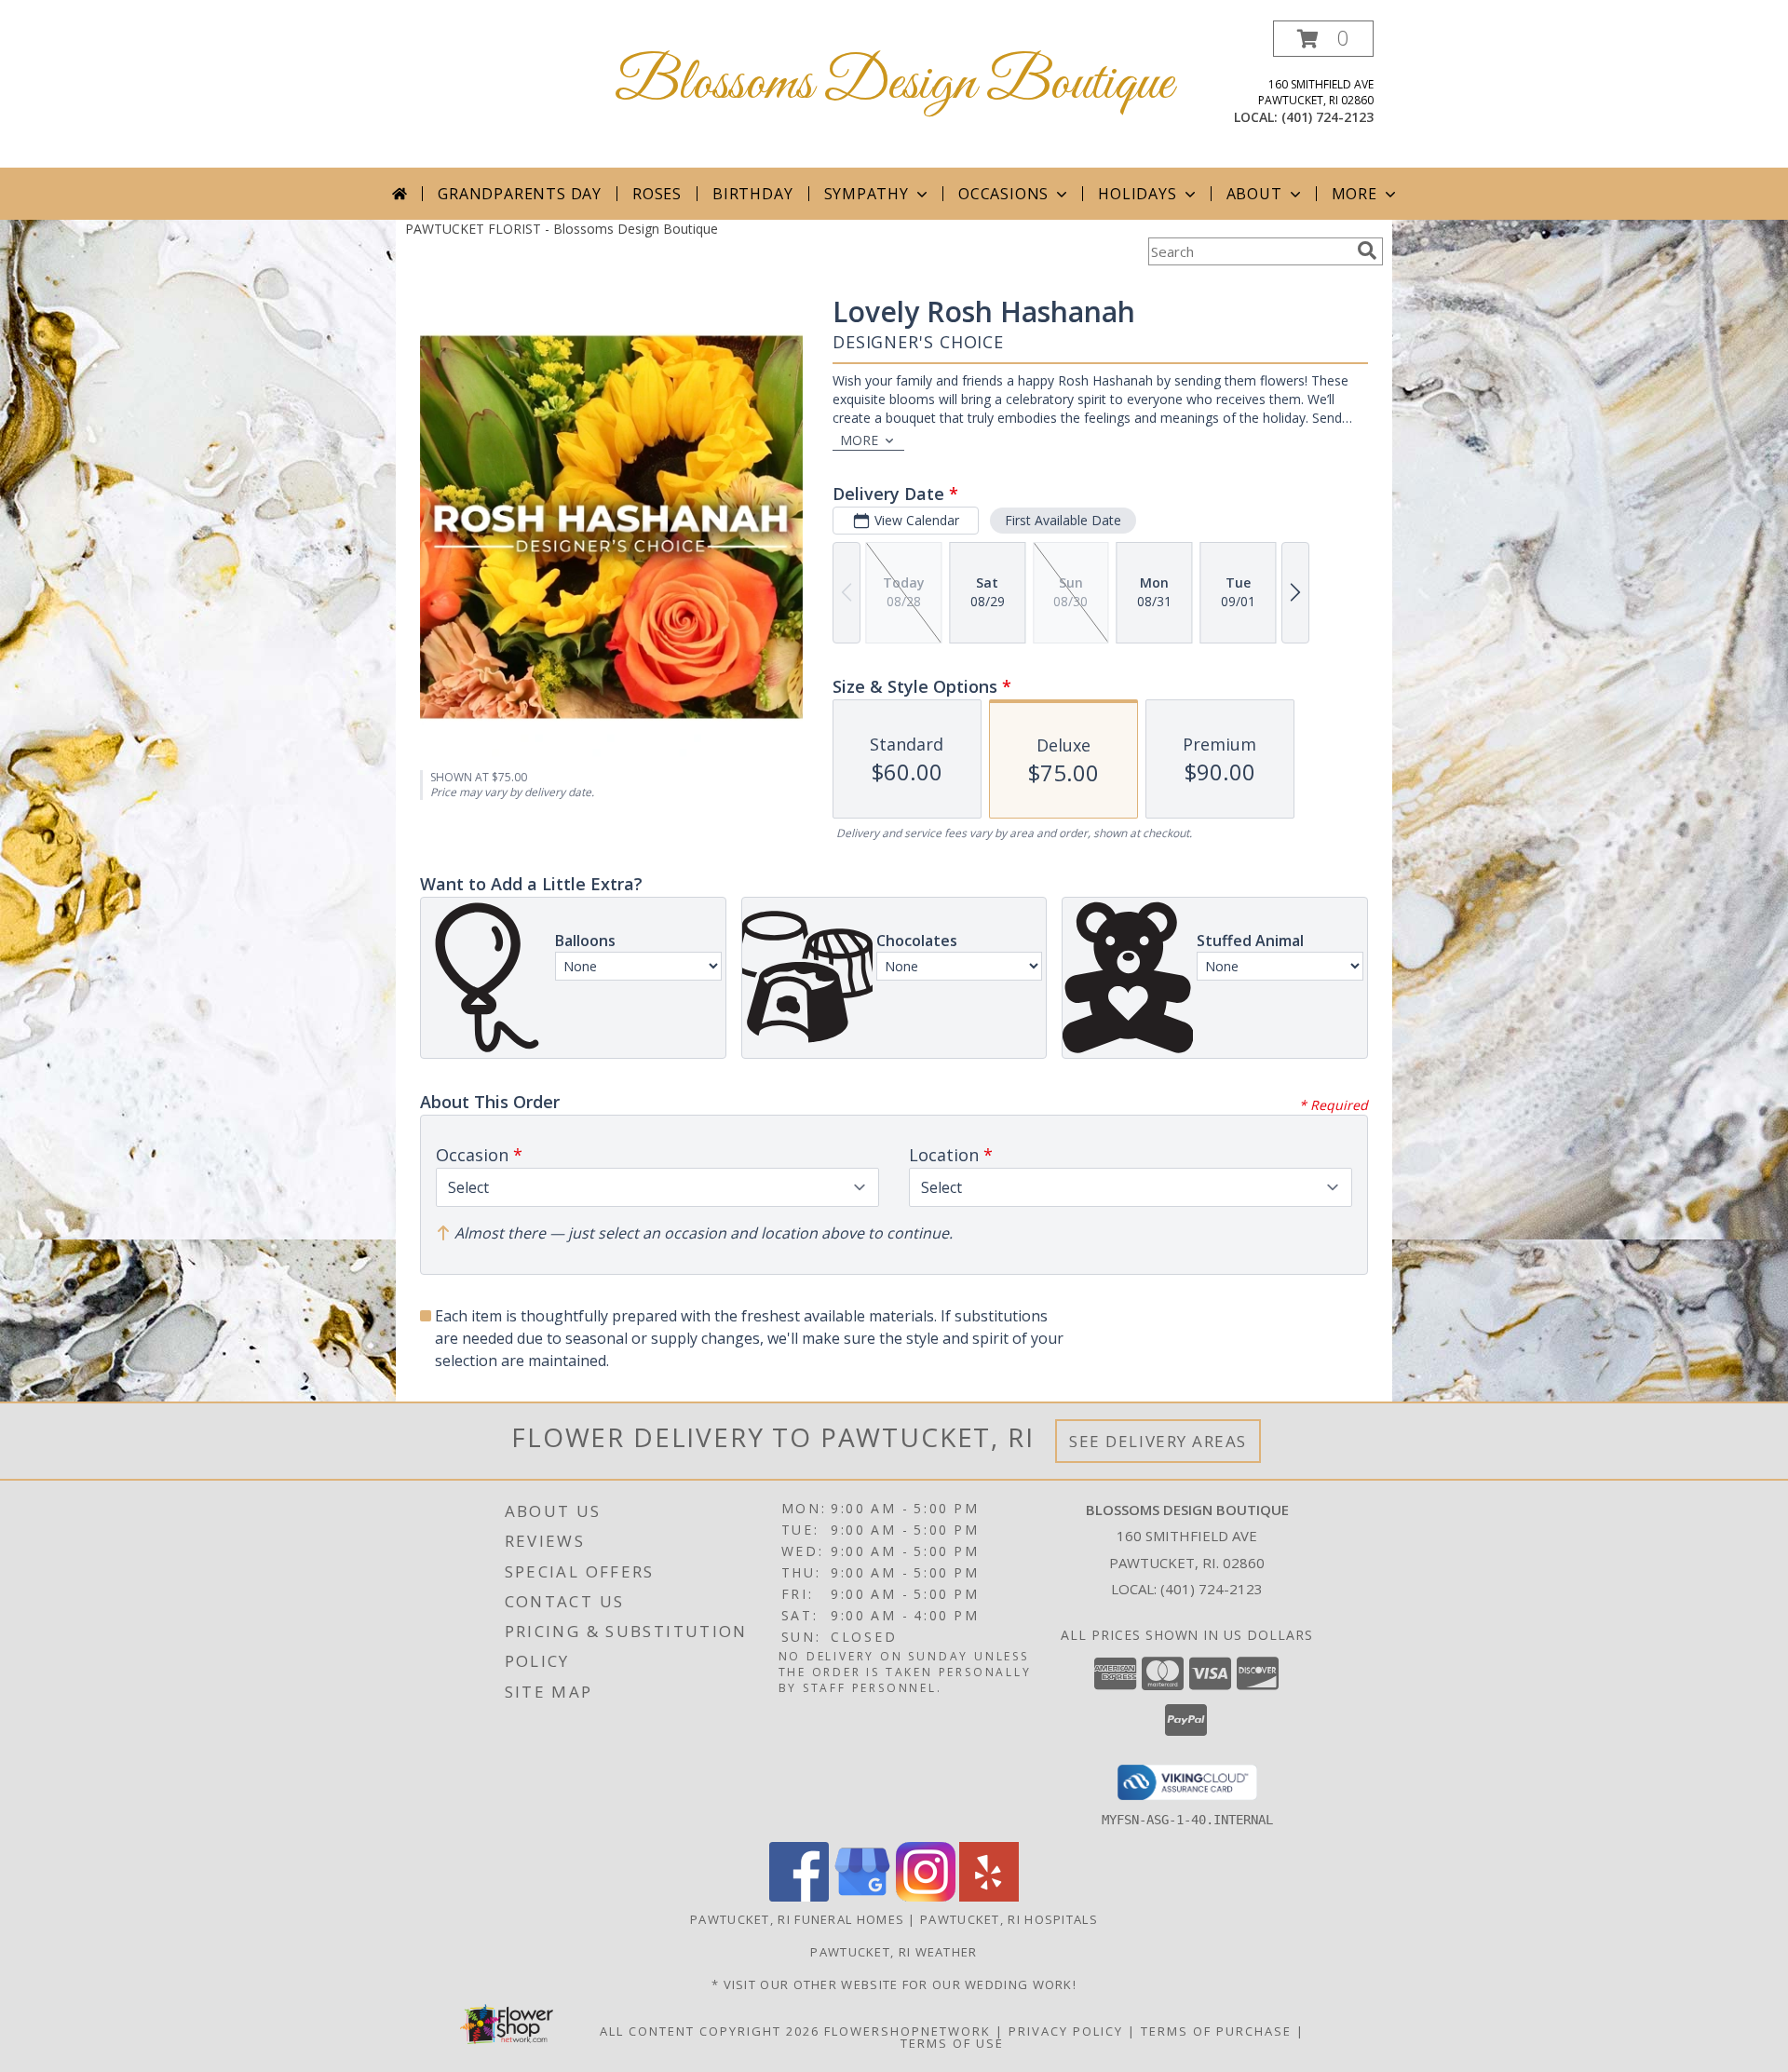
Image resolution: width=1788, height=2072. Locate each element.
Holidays (1137, 194)
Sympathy (867, 194)
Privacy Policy (1066, 2031)
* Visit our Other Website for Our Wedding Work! (894, 1984)
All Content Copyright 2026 (710, 2031)
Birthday (752, 194)
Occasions (1003, 194)
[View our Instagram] (926, 1896)
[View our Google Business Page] (862, 1896)
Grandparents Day (520, 194)
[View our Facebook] (799, 1896)
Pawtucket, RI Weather (894, 1952)
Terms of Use (952, 2043)
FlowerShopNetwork (908, 2031)
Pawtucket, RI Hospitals (1009, 1919)
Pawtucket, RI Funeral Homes (797, 1919)
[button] (1323, 39)
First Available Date (1063, 520)
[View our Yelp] (989, 1896)
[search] (1367, 251)
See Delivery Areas (1158, 1441)
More (1355, 194)
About (1254, 194)
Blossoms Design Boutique (894, 84)
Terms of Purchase (1216, 2031)
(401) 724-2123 (1327, 117)
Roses (657, 194)
